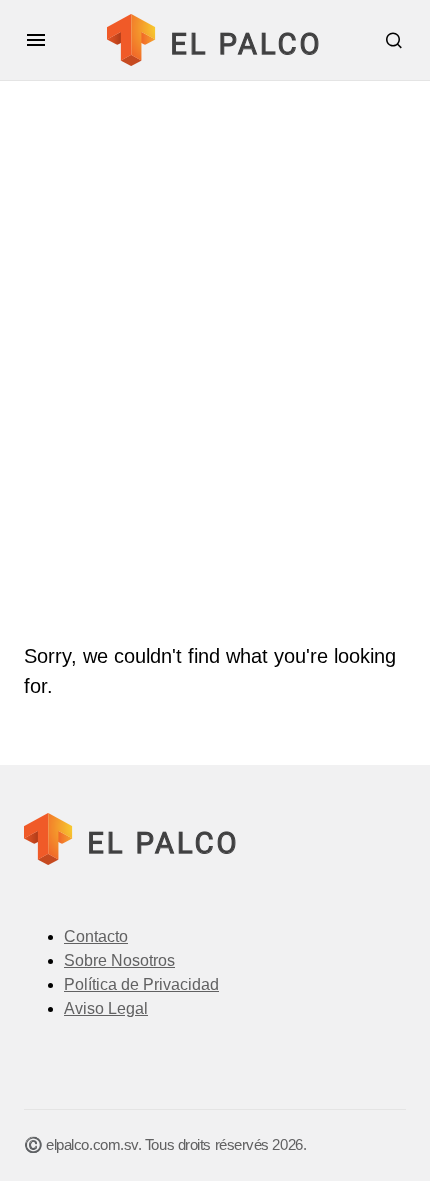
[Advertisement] (215, 410)
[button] (36, 40)
